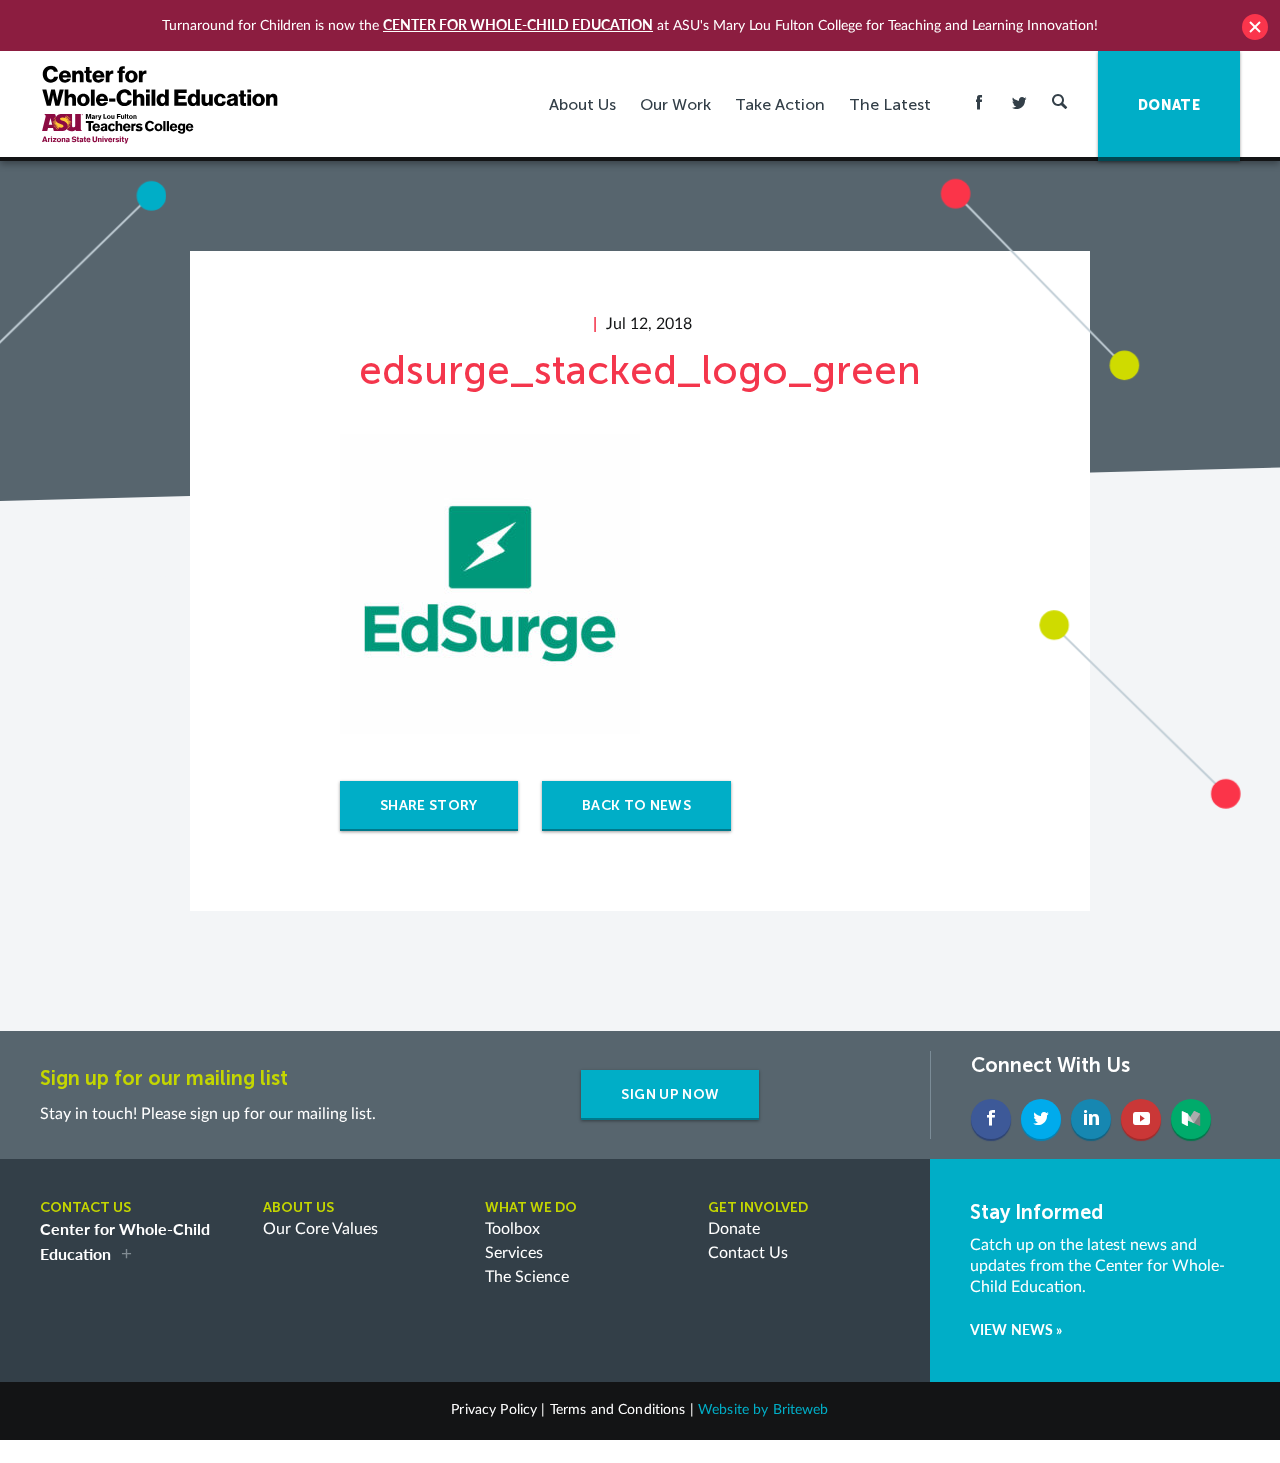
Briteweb (801, 1410)
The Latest (890, 104)
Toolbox (512, 1229)
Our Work (675, 104)
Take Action (780, 104)
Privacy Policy (494, 1410)
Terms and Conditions (618, 1410)
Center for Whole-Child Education (518, 24)
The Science (527, 1277)
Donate (734, 1229)
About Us (582, 104)
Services (514, 1253)
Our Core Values (320, 1229)
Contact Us (748, 1253)
